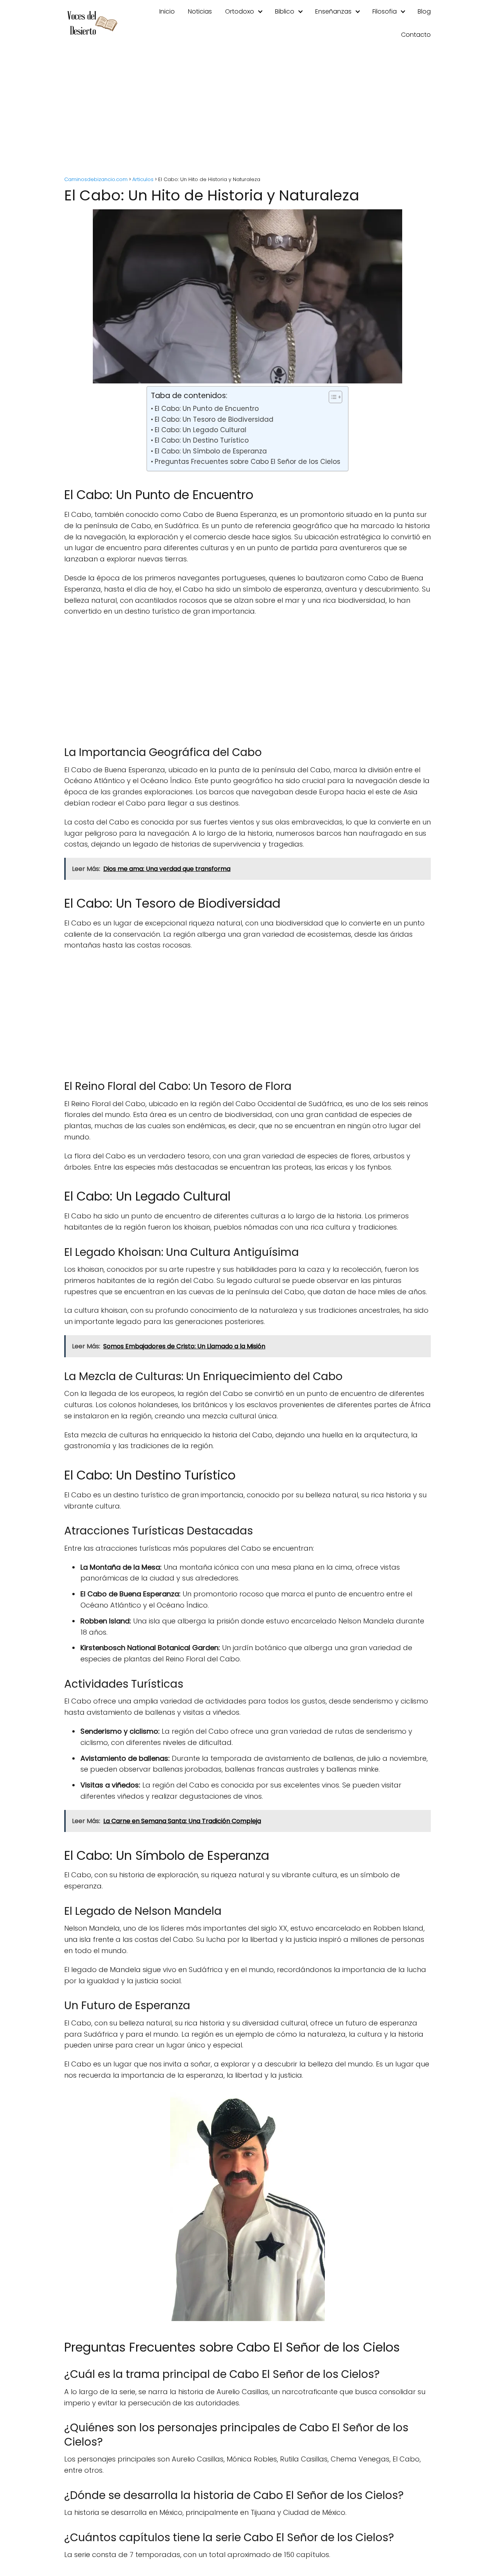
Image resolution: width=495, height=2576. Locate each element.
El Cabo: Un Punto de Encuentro (207, 409)
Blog (424, 11)
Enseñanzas (333, 11)
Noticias (200, 11)
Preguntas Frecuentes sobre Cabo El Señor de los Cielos (247, 462)
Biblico (285, 11)
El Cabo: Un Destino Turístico (201, 440)
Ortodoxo (240, 11)
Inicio (167, 11)
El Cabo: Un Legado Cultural (200, 430)
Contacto (416, 35)
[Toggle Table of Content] (332, 397)
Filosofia (385, 11)
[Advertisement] (247, 112)
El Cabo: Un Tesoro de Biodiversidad (214, 419)
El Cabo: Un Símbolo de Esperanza (211, 451)
